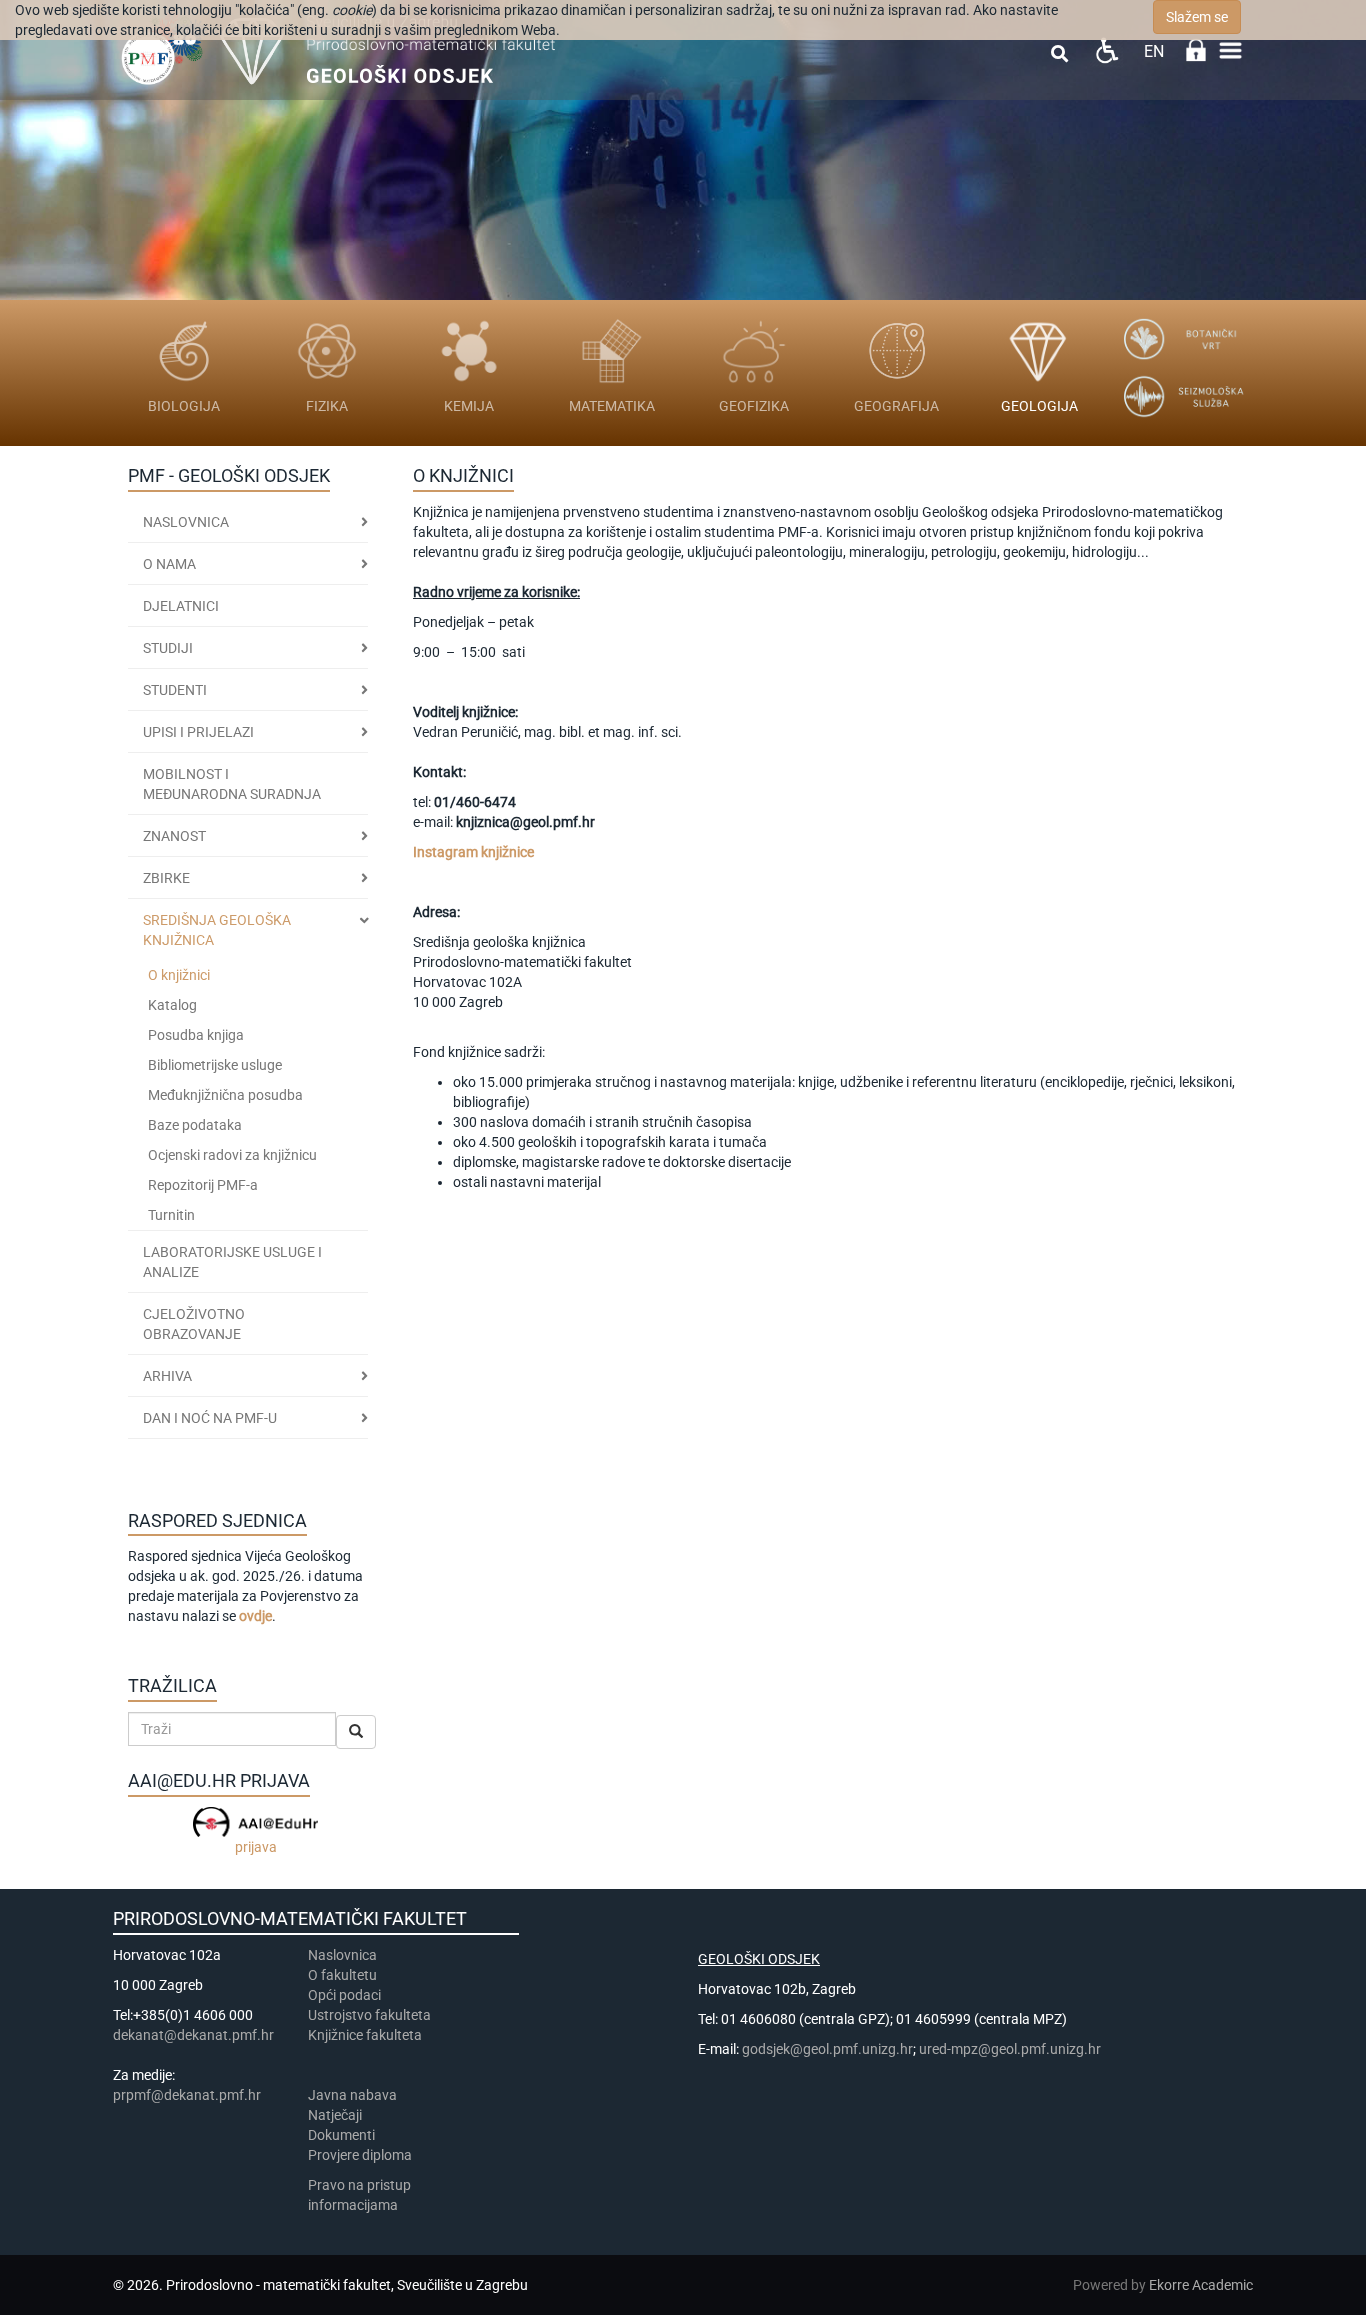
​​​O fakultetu (342, 1975)
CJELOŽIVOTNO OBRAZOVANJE (194, 1324)
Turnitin (171, 1215)
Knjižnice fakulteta (365, 2035)
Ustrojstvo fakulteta (369, 2015)
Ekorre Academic (1201, 2285)
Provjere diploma (360, 2155)
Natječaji (335, 2115)
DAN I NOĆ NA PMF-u (210, 1418)
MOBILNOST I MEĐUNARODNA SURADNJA (232, 784)
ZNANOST (174, 836)
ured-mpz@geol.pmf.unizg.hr (1010, 2049)
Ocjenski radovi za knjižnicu (232, 1155)
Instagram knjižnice (473, 852)
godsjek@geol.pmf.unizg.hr (827, 2049)
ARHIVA (167, 1376)
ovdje (255, 1616)
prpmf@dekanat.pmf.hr (187, 2095)
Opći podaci (344, 1995)
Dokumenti (341, 2135)
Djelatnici (181, 606)
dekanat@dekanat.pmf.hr (193, 2035)
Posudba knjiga (196, 1035)
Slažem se (1197, 17)
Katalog (172, 1005)
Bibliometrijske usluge (215, 1065)
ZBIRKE (166, 878)
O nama (169, 564)
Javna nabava (352, 2095)
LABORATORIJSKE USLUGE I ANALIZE (232, 1262)
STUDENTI (175, 690)
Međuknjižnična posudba (225, 1095)
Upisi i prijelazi (198, 732)
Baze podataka (195, 1125)
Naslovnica (186, 522)
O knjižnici (179, 975)
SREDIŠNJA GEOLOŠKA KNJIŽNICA (217, 930)
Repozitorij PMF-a (203, 1185)
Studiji (168, 648)
